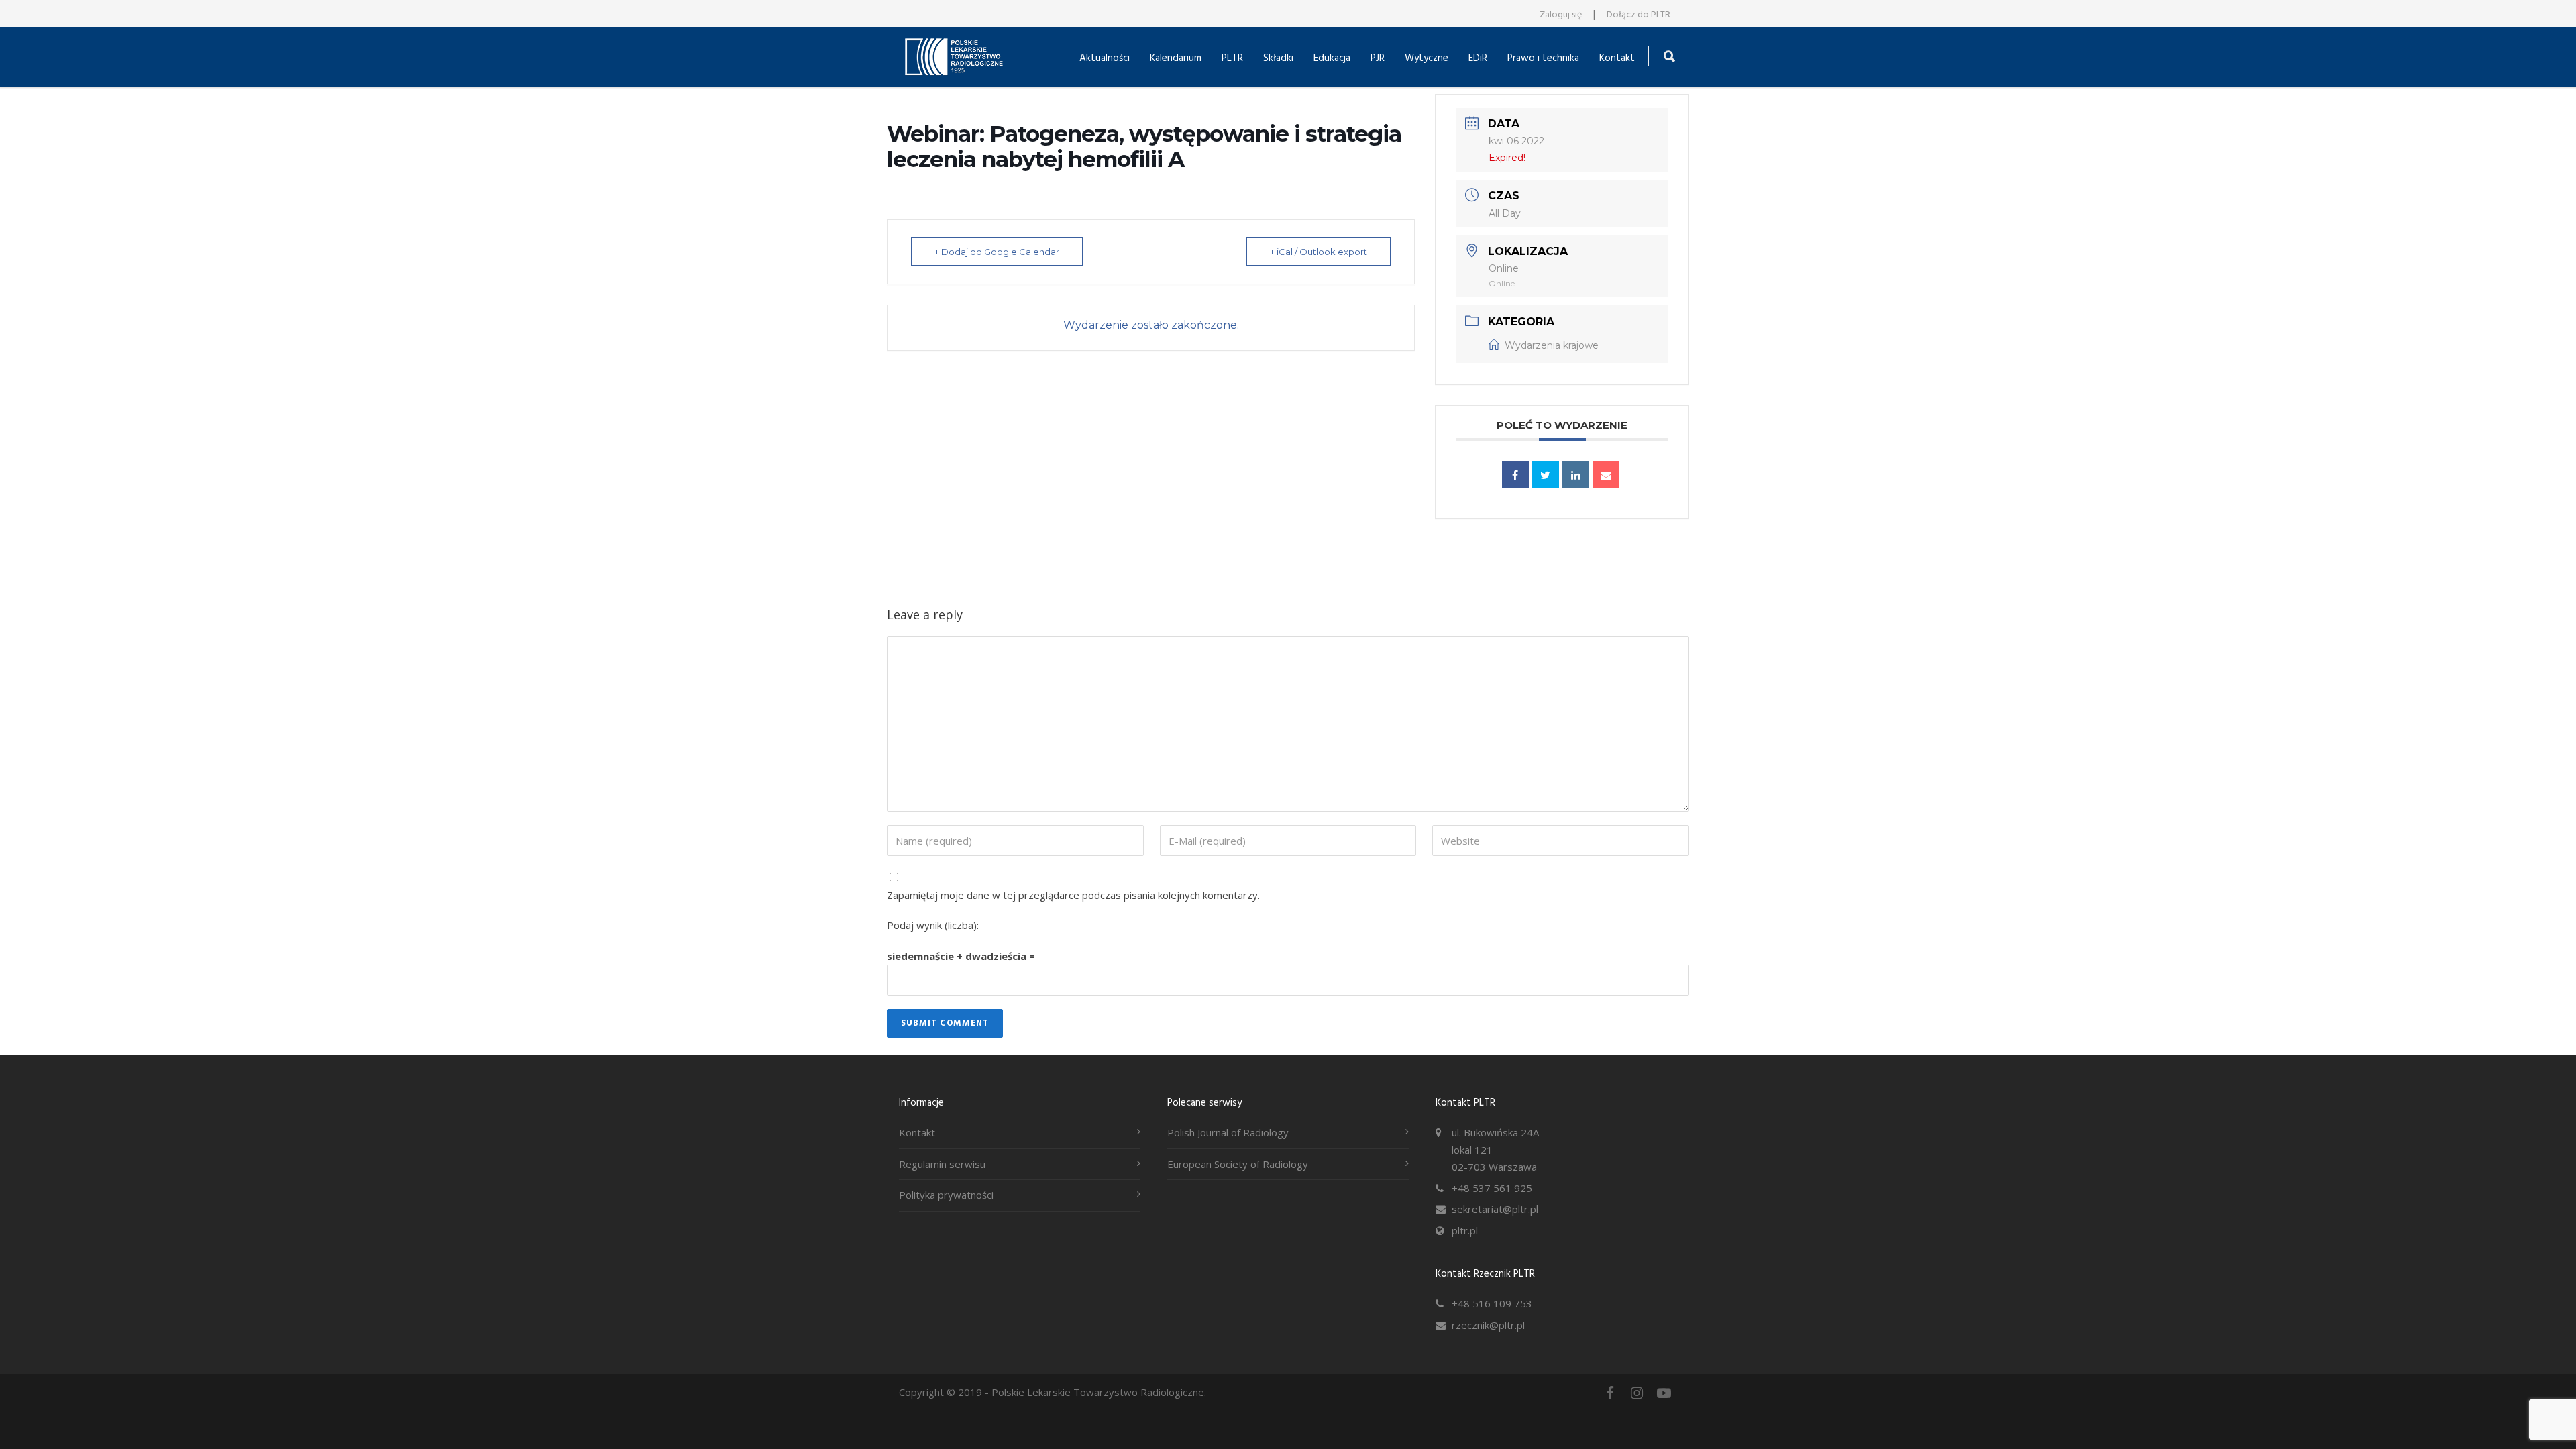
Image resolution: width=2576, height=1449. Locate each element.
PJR (1378, 58)
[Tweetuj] (1546, 474)
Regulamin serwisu (942, 1164)
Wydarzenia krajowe (1552, 345)
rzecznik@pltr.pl (1488, 1325)
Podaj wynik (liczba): (933, 925)
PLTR (1232, 58)
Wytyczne (1427, 58)
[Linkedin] (1576, 474)
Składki (1278, 58)
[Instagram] (1637, 1393)
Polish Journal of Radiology (1228, 1132)
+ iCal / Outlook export (1319, 252)
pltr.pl (1465, 1230)
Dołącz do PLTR (1639, 15)
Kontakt (1617, 58)
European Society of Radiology (1238, 1164)
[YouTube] (1664, 1393)
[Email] (1606, 474)
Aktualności (1105, 58)
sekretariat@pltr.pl (1495, 1209)
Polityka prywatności (946, 1195)
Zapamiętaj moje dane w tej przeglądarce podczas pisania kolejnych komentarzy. (1073, 895)
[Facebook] (1610, 1393)
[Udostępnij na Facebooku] (1515, 474)
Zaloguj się (1561, 15)
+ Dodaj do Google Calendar (997, 252)
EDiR (1478, 58)
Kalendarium (1176, 58)
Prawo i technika (1543, 58)
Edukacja (1332, 58)
